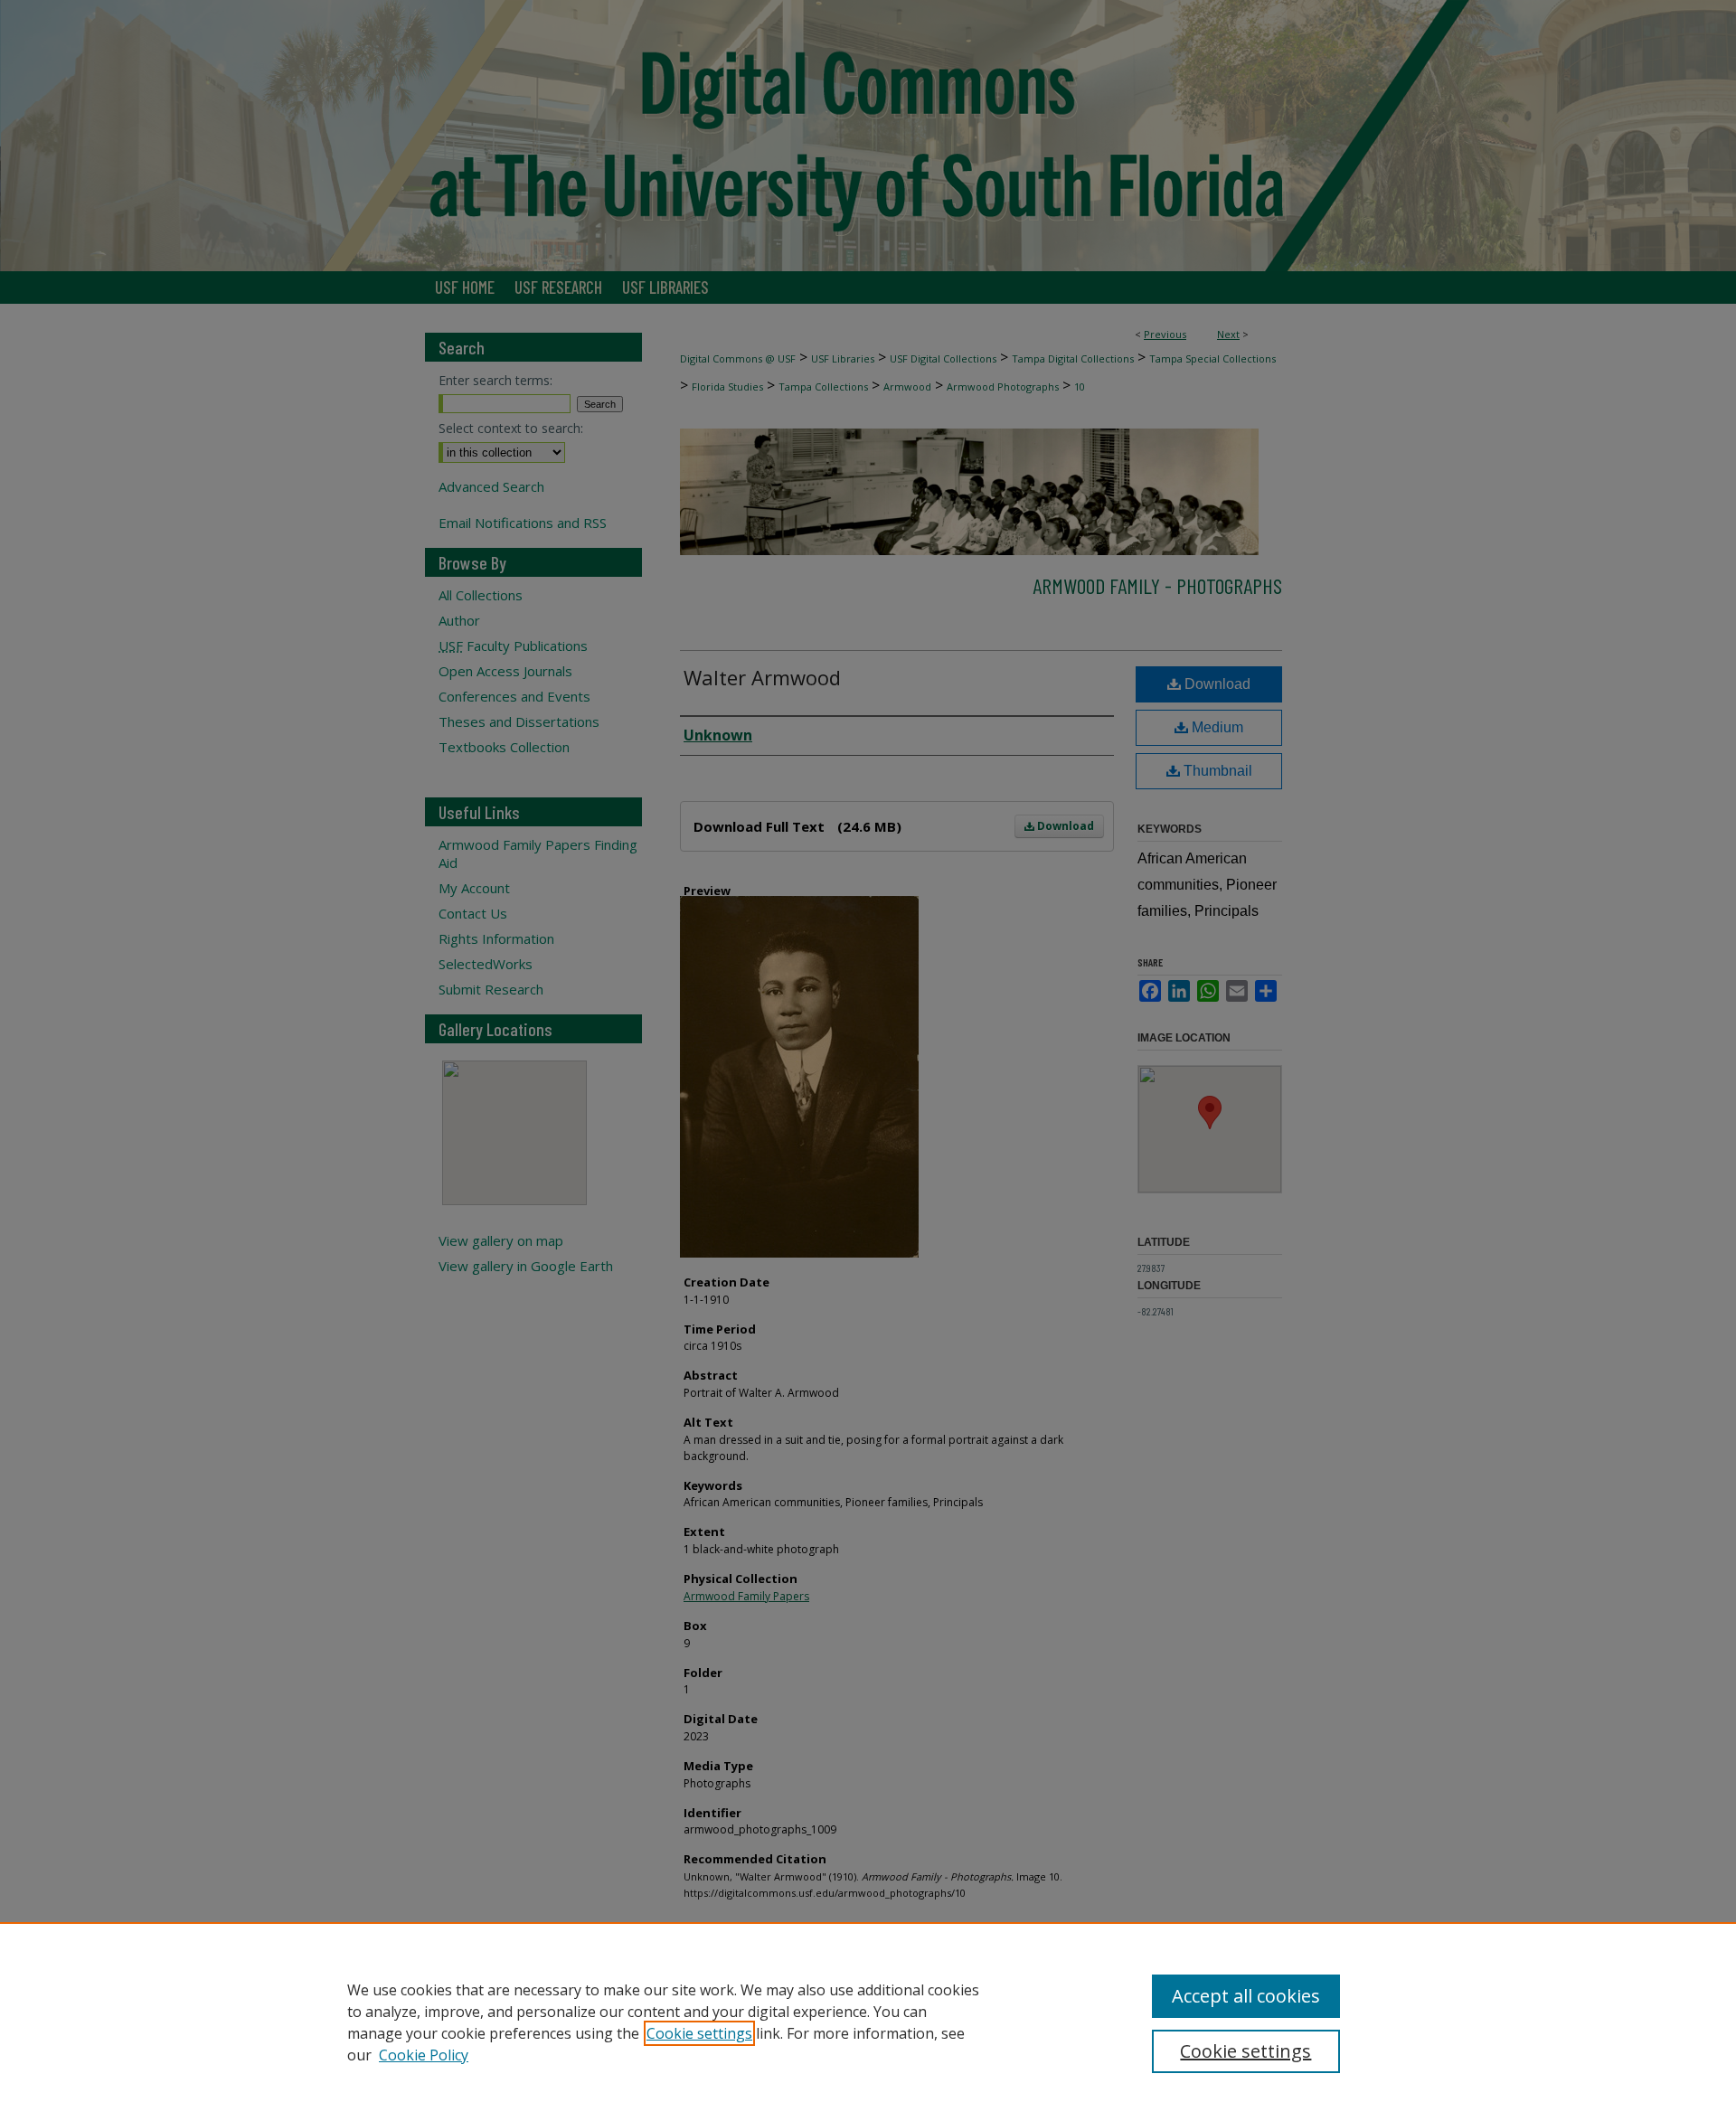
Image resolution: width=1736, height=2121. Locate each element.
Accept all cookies (1246, 1996)
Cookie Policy (424, 2055)
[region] (868, 2022)
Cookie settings (699, 2033)
